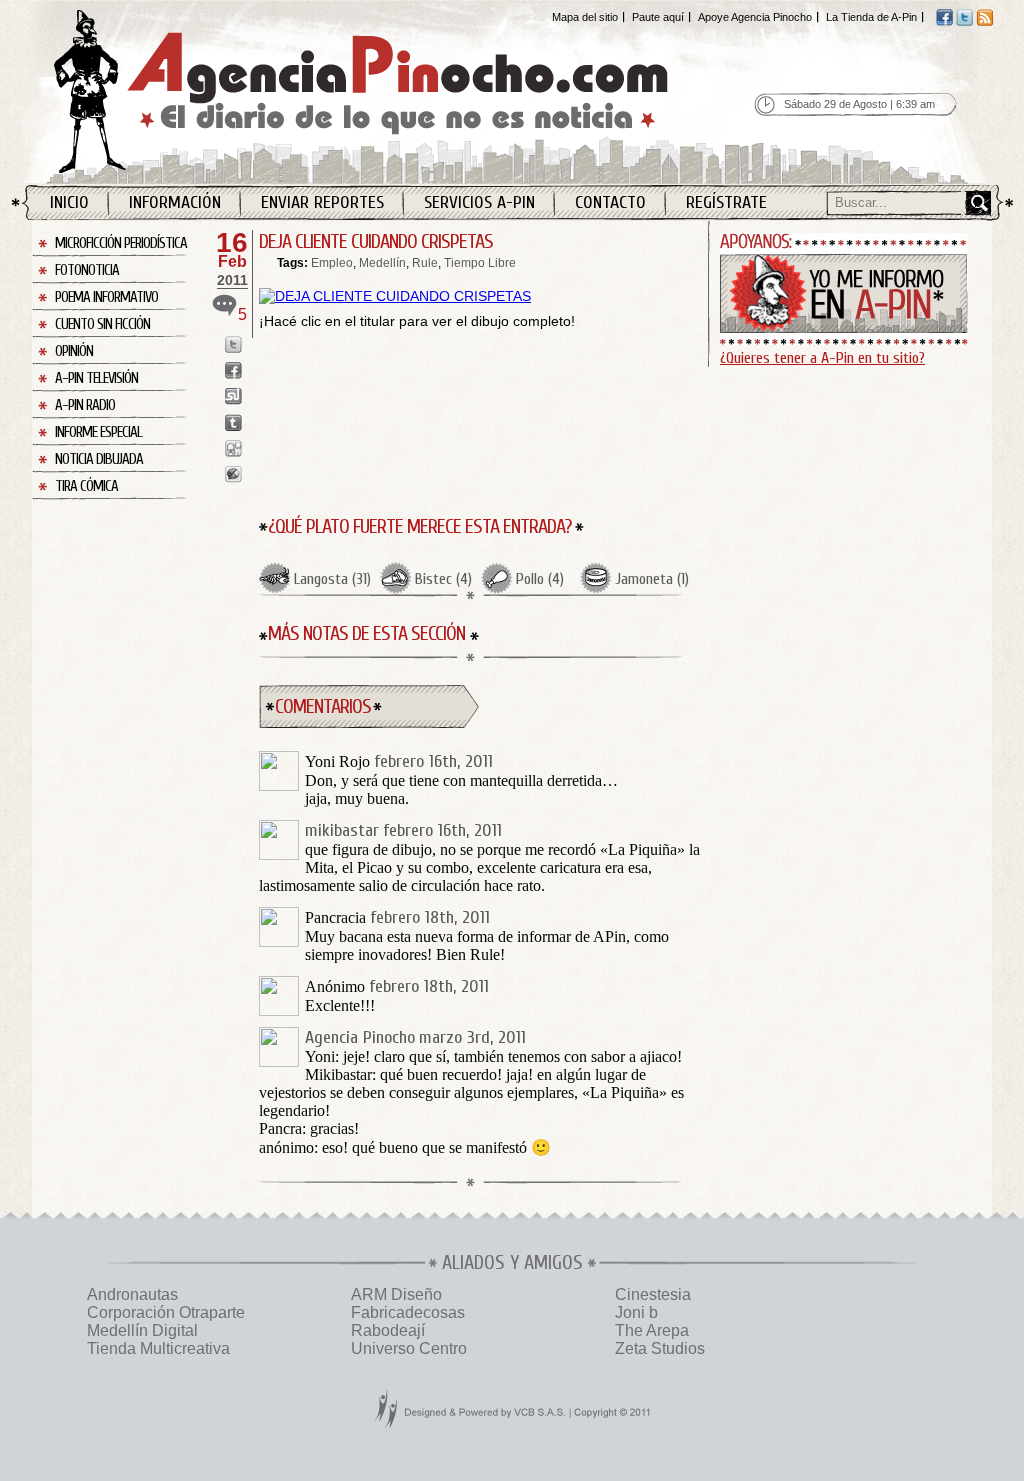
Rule (425, 263)
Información (175, 202)
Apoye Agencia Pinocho (755, 17)
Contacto (610, 202)
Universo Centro (409, 1348)
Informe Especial (98, 432)
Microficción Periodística (121, 243)
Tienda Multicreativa (158, 1348)
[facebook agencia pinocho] (944, 22)
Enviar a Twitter (233, 344)
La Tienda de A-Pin (871, 17)
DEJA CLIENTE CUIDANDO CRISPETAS (376, 241)
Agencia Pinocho (404, 91)
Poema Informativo (106, 297)
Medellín (382, 263)
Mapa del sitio (585, 17)
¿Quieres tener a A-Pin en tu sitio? (822, 358)
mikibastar (342, 830)
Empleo (332, 263)
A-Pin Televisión (96, 378)
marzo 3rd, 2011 (472, 1037)
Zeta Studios (660, 1348)
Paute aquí (658, 17)
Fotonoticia (87, 270)
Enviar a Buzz (233, 474)
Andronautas (132, 1294)
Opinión (74, 351)
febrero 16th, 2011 (433, 761)
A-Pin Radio (85, 405)
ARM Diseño (396, 1294)
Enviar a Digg (233, 448)
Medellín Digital (142, 1330)
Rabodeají (388, 1330)
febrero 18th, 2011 (430, 917)
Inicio (69, 202)
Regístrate (726, 202)
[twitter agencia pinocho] (964, 22)
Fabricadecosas (408, 1312)
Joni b (636, 1312)
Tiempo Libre (480, 263)
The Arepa (652, 1330)
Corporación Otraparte (166, 1312)
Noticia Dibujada (99, 459)
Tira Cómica (86, 486)
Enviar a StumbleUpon (233, 396)
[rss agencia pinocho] (984, 22)
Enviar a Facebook (233, 370)
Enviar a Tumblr (233, 422)
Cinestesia (653, 1294)
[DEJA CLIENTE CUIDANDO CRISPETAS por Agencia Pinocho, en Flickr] (395, 296)
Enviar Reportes (322, 202)
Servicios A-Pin (479, 202)
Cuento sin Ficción (102, 324)
